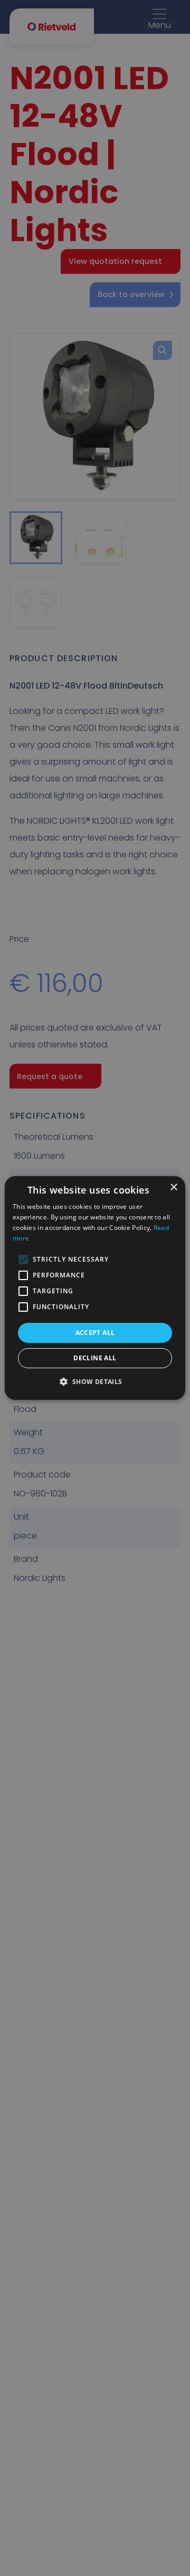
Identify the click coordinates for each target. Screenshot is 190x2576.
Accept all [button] (95, 1333)
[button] (95, 1381)
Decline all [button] (95, 1358)
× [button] (173, 1187)
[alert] (95, 1288)
